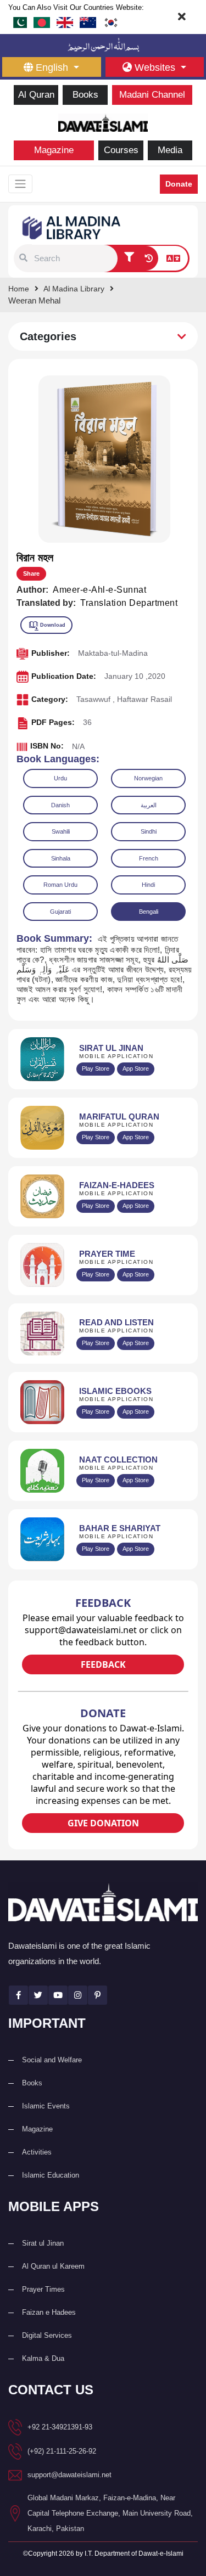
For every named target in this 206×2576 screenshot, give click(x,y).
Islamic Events (46, 2106)
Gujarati (60, 912)
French (149, 858)
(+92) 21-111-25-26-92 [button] (62, 2451)
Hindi (148, 885)
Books (85, 95)
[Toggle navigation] (20, 184)
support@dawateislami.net (69, 2475)
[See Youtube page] (58, 1995)
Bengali (149, 912)
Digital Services (47, 2335)
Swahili (61, 831)
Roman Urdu (60, 885)
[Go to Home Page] (103, 122)
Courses (121, 150)
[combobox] (74, 258)
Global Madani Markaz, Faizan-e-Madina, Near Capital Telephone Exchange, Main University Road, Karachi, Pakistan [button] (110, 2513)
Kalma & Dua (43, 2358)
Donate (179, 184)
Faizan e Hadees (49, 2312)
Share (31, 573)
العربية (149, 805)
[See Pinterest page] (98, 1995)
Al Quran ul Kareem (53, 2266)
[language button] (173, 258)
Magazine (54, 150)
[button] (23, 258)
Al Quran (36, 95)
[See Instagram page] (78, 1995)
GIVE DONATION (103, 1823)
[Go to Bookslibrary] (72, 227)
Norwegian (148, 778)
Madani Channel (152, 95)
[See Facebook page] (18, 1995)
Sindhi (149, 831)
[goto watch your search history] (149, 258)
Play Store (96, 1068)
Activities (37, 2152)
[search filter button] (129, 258)
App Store (136, 1068)
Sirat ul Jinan (43, 2243)
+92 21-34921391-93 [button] (60, 2427)
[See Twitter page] (38, 1995)
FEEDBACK (103, 1664)
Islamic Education (51, 2175)
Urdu (60, 778)
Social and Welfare (52, 2060)
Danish (60, 805)
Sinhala (61, 858)
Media (170, 150)
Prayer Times (43, 2289)
